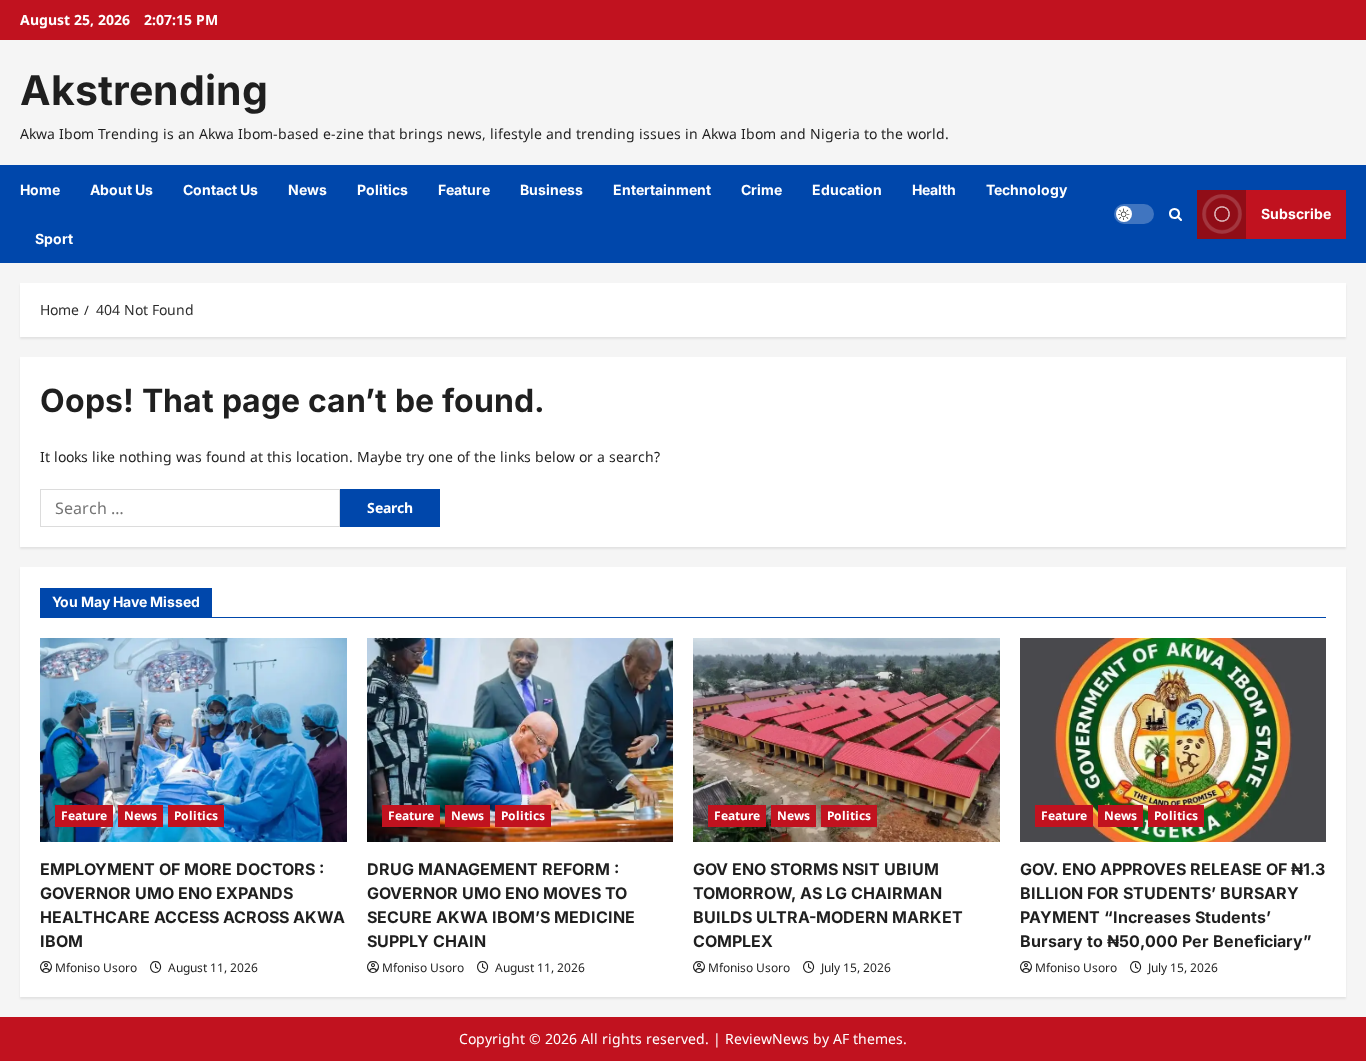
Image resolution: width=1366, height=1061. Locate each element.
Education (847, 189)
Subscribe (1296, 213)
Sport (54, 238)
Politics (382, 189)
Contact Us (220, 189)
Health (934, 189)
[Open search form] (1175, 214)
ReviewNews (767, 1038)
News (307, 189)
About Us (121, 189)
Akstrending (144, 90)
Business (551, 189)
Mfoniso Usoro (96, 967)
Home (40, 189)
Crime (761, 189)
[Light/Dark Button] (1134, 214)
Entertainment (662, 189)
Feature (464, 189)
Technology (1026, 189)
